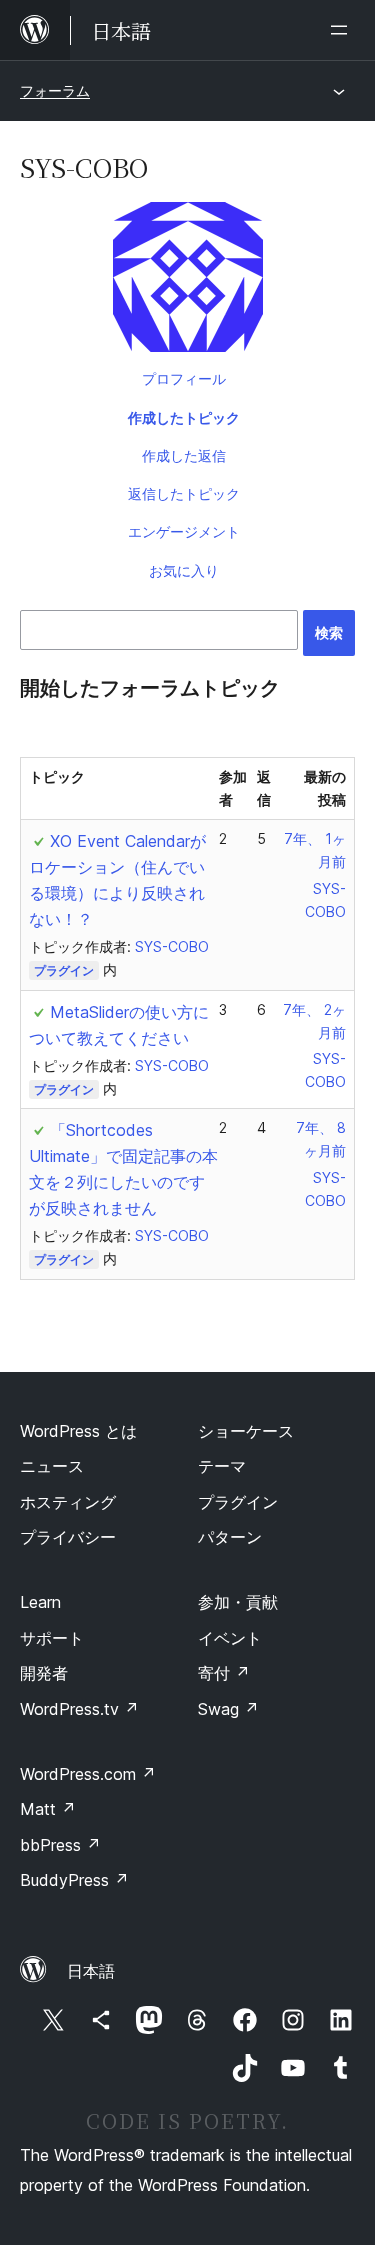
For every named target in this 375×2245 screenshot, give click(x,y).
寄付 (224, 1673)
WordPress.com (88, 1774)
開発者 (44, 1673)
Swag (228, 1709)
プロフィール (184, 378)
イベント (230, 1638)
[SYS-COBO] (187, 281)
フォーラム (55, 90)
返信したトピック (184, 493)
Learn (40, 1602)
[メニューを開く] (343, 30)
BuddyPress (74, 1880)
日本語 (91, 1971)
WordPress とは (78, 1431)
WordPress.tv (79, 1709)
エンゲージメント (184, 531)
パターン (230, 1537)
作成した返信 (184, 455)
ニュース (52, 1466)
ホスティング (68, 1502)
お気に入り (184, 570)
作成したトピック (184, 417)
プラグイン (64, 970)
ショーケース (246, 1431)
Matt (48, 1809)
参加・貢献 (238, 1602)
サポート (52, 1638)
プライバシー (68, 1537)
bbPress (60, 1845)
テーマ (222, 1466)
